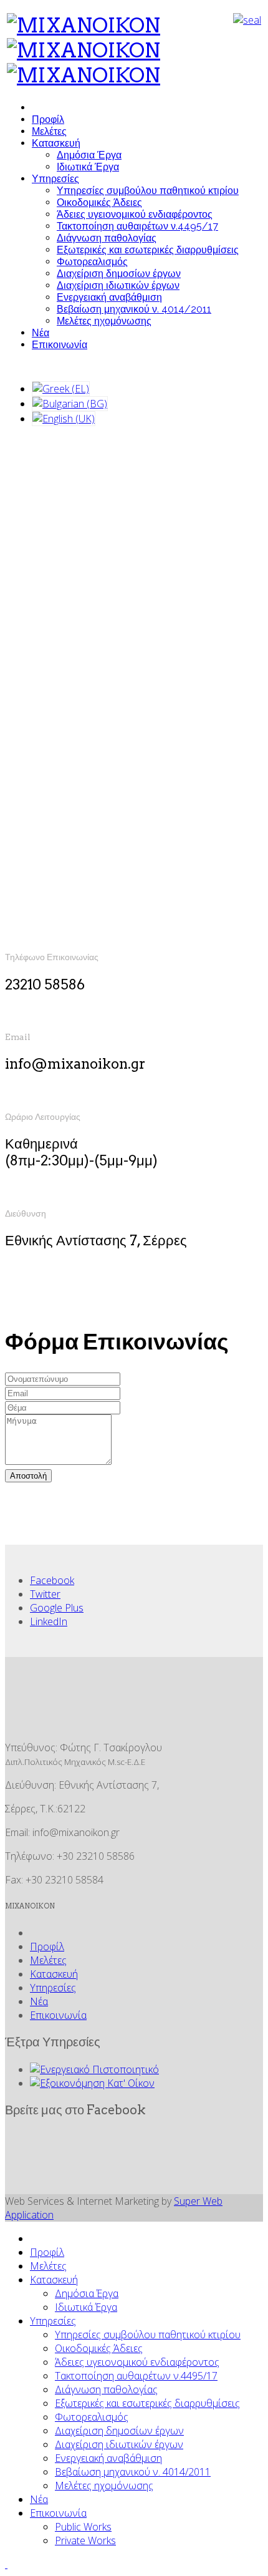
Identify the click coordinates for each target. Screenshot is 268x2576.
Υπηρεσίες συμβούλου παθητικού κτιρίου (148, 191)
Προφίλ (48, 119)
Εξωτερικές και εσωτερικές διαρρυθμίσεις (148, 250)
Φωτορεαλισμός (92, 262)
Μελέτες (49, 131)
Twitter (45, 1594)
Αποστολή (28, 1476)
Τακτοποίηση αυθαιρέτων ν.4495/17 (137, 226)
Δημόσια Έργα (89, 155)
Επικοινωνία (60, 345)
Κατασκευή (56, 143)
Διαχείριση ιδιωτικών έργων (118, 285)
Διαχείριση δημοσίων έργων (119, 274)
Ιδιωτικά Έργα (88, 167)
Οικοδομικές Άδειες (99, 202)
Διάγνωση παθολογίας (107, 238)
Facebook (52, 1580)
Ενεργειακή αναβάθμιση (109, 297)
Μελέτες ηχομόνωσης (104, 321)
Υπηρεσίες (55, 179)
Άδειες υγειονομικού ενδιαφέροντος (135, 214)
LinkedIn (49, 1621)
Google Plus (57, 1608)
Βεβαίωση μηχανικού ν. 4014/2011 (134, 309)
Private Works (85, 2540)
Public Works (83, 2527)
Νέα (41, 333)
